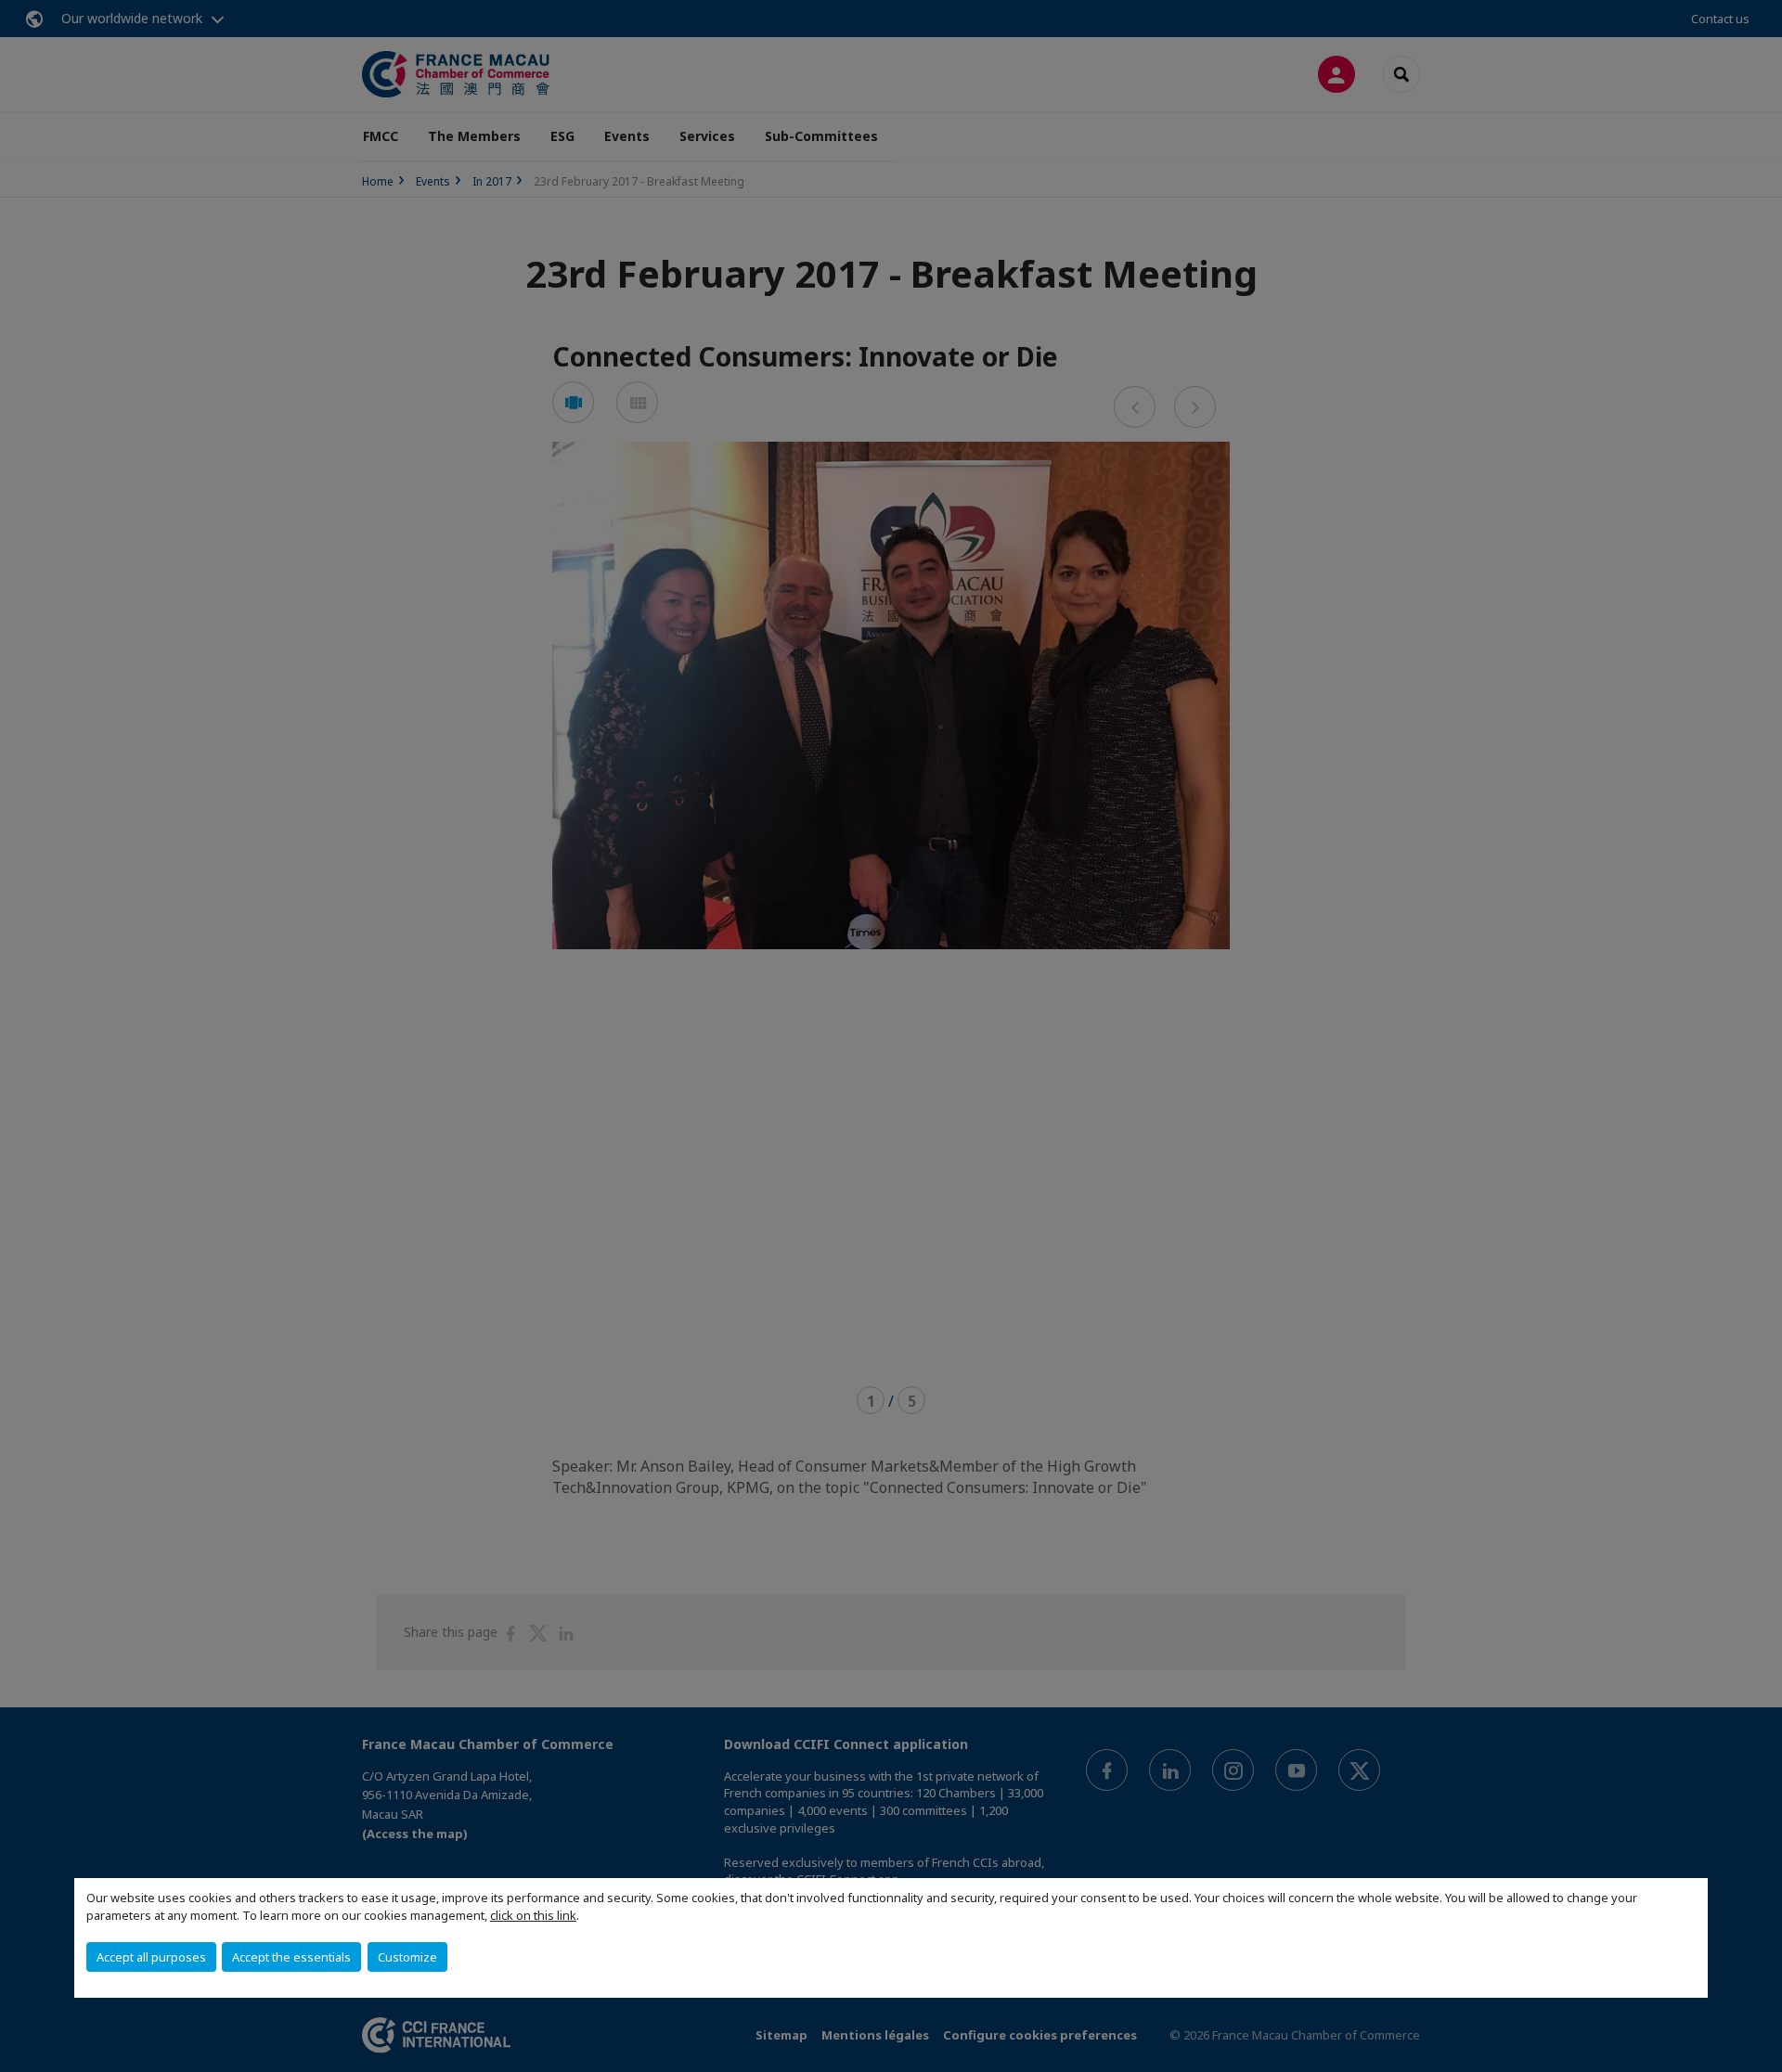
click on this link (533, 1915)
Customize (407, 1957)
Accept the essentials (291, 1957)
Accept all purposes (151, 1957)
